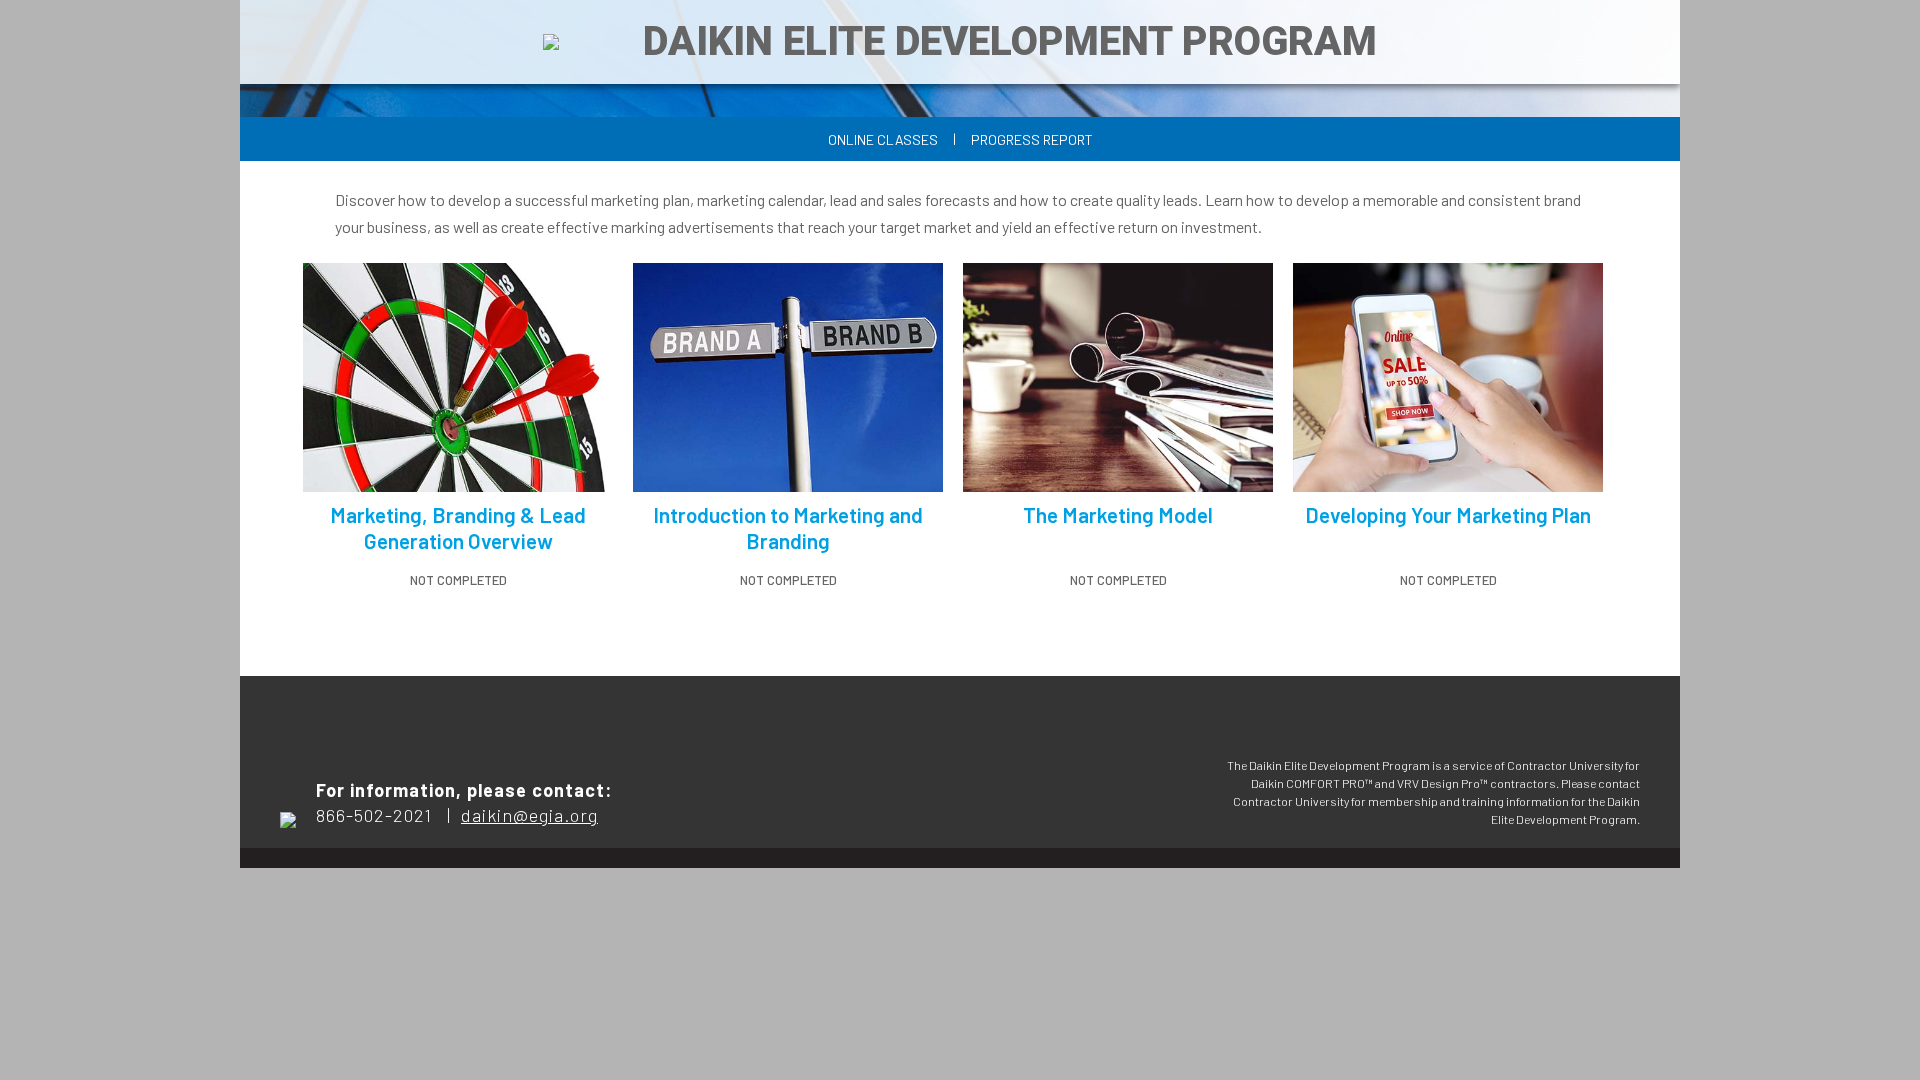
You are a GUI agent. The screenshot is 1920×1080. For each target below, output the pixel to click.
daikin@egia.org (529, 815)
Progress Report (1032, 139)
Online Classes (883, 139)
